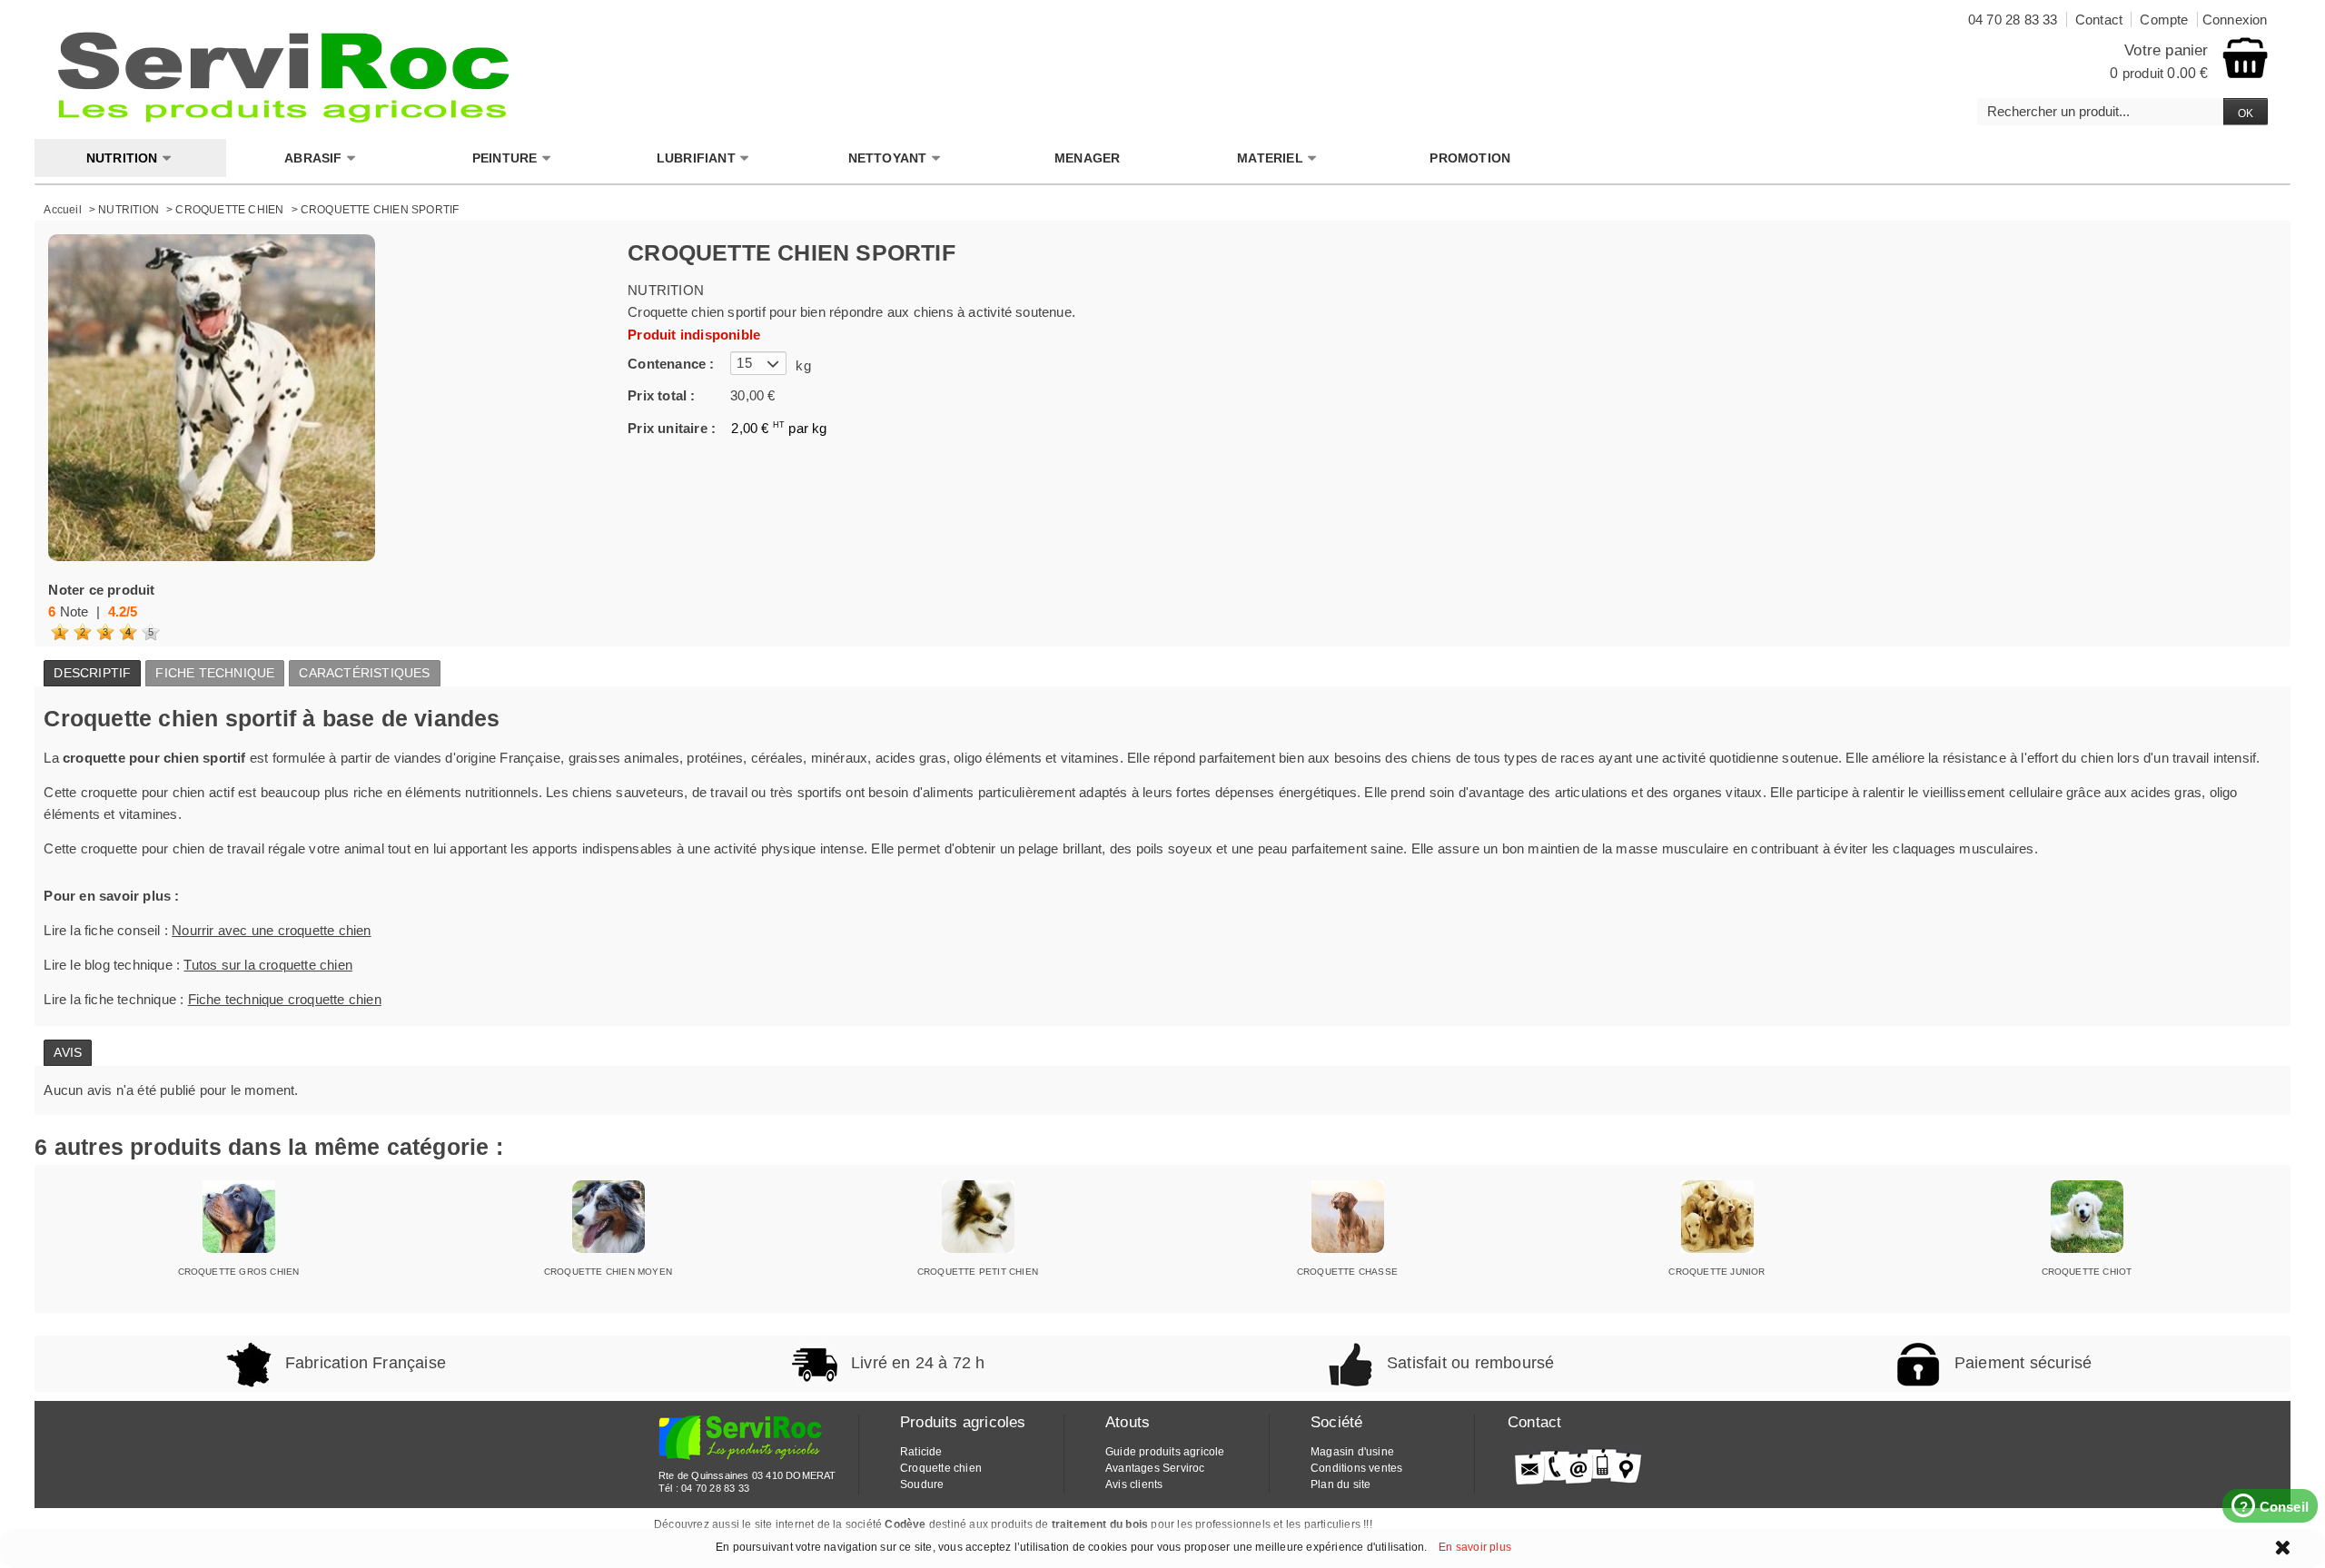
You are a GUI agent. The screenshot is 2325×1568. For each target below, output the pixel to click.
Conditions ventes (1356, 1468)
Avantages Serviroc (1155, 1468)
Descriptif (92, 673)
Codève (905, 1524)
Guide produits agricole (1165, 1452)
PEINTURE (505, 158)
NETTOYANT (888, 158)
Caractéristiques (364, 673)
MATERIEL (1270, 158)
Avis (68, 1052)
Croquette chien (941, 1468)
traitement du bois (1100, 1524)
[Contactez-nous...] (1578, 1466)
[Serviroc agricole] (284, 77)
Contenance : (671, 364)
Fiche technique (215, 673)
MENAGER (1087, 158)
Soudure (922, 1484)
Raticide (921, 1452)
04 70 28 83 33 (715, 1488)
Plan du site (1341, 1484)
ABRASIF (313, 158)
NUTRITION (122, 158)
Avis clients (1134, 1484)
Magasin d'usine (1352, 1452)
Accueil (62, 210)
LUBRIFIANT (696, 158)
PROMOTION (1470, 158)
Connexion (2235, 20)
